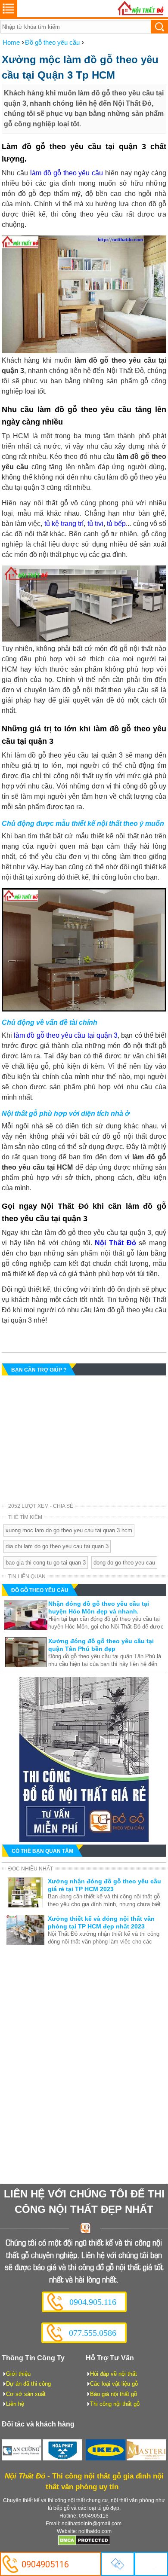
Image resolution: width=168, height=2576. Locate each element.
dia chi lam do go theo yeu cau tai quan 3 (57, 1546)
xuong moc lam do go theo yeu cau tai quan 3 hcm (69, 1530)
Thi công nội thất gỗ (115, 2404)
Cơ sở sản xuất (26, 2394)
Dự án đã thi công (28, 2384)
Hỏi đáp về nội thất (114, 2374)
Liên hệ (15, 2404)
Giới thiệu (18, 2374)
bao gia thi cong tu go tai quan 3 (46, 1563)
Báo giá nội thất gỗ (114, 2394)
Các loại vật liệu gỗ (114, 2384)
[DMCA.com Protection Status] (84, 2544)
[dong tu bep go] (84, 1840)
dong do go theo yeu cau (124, 1563)
